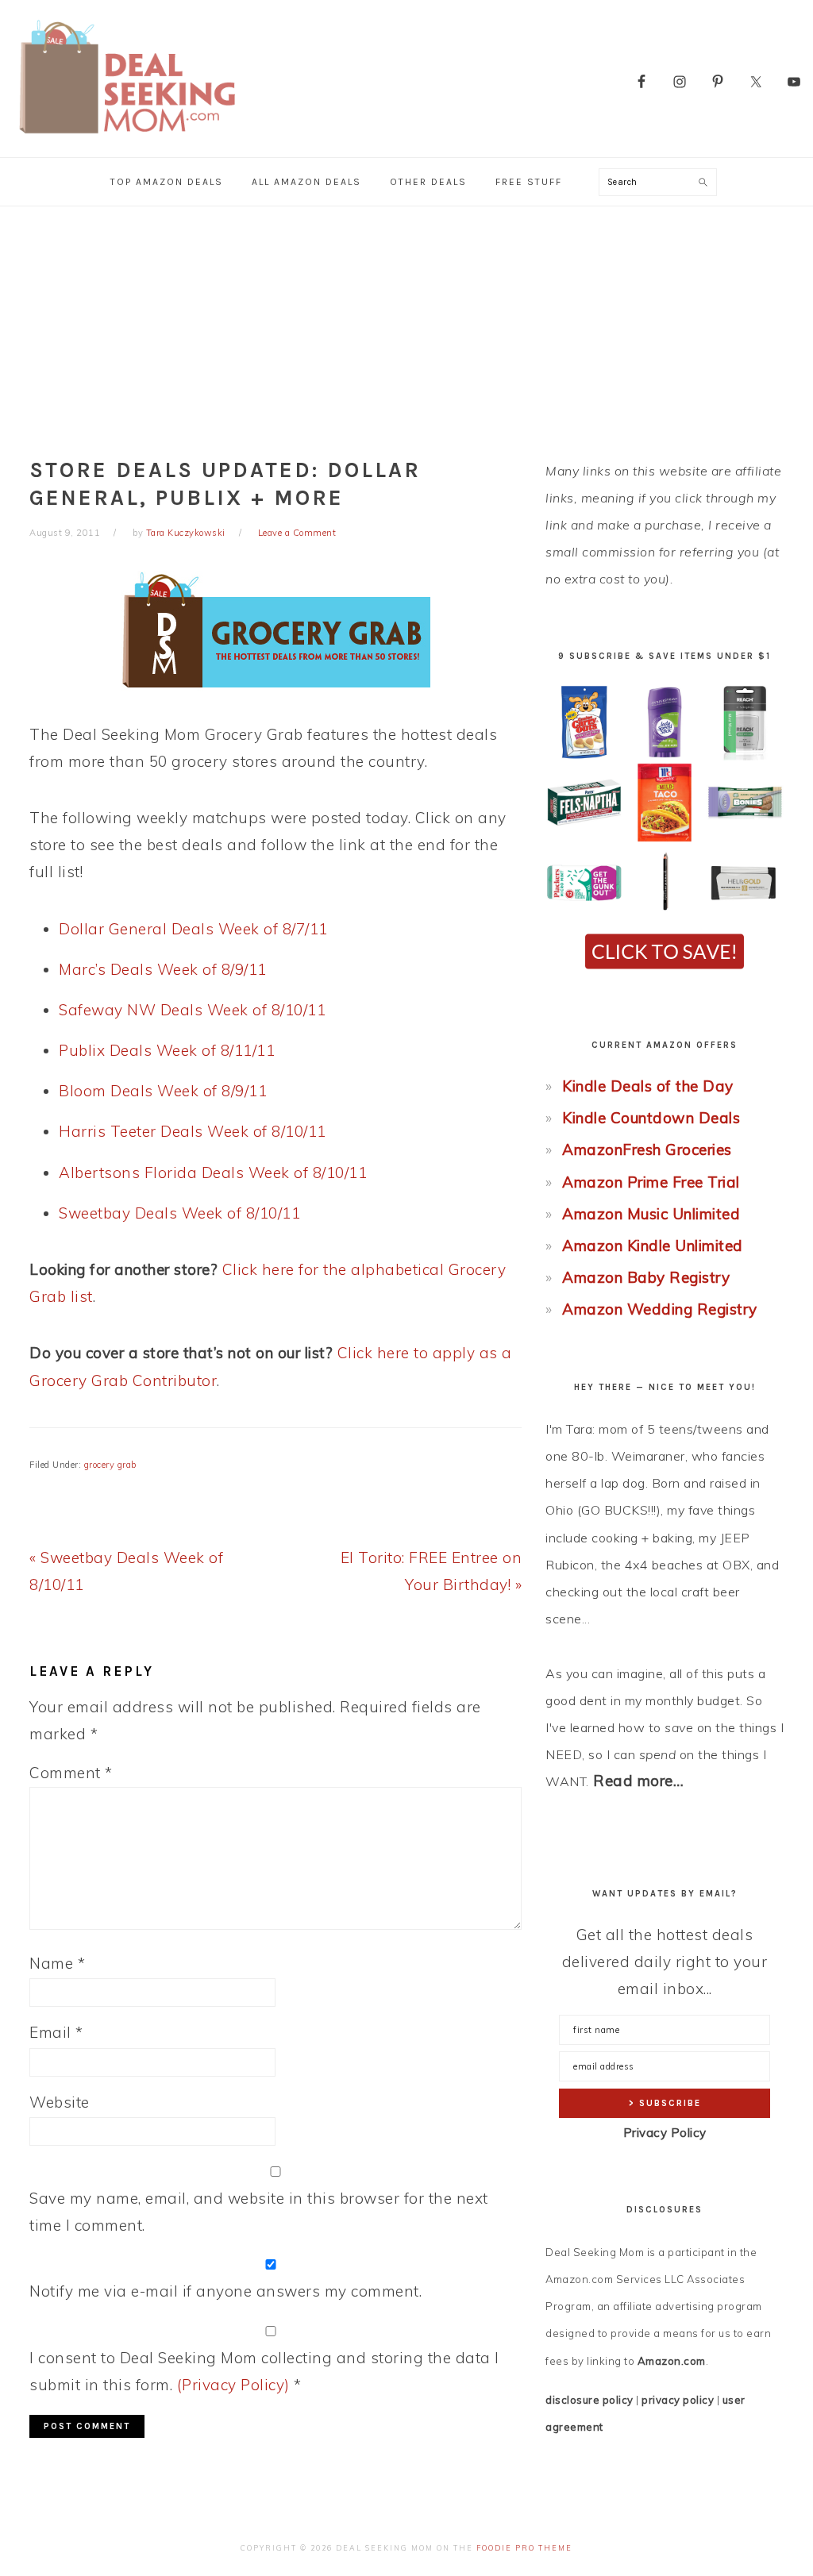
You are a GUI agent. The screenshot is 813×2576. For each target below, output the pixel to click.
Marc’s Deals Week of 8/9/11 (163, 969)
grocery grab (110, 1465)
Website (60, 2102)
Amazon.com (672, 2361)
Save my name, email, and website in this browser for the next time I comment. (259, 2212)
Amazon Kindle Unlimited (653, 1246)
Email (56, 2032)
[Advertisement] (406, 325)
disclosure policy (590, 2400)
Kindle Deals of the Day (648, 1086)
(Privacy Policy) (233, 2385)
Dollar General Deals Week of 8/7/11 (193, 929)
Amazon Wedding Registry (660, 1309)
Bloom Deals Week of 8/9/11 (163, 1091)
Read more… (638, 1781)
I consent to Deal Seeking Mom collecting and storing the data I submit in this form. (264, 2371)
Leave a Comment (297, 533)
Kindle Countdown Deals (651, 1118)
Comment (71, 1773)
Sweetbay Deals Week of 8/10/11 (179, 1213)
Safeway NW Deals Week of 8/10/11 (192, 1010)
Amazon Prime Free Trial (651, 1182)
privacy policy (678, 2400)
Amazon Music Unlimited (651, 1214)
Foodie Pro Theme (524, 2548)
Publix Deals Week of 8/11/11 (167, 1050)
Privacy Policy (665, 2133)
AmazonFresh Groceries (647, 1149)
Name (57, 1963)
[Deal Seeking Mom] (127, 139)
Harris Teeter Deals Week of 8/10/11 (193, 1131)
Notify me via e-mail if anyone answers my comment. (225, 2291)
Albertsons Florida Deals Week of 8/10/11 (213, 1172)
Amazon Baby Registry (646, 1277)
